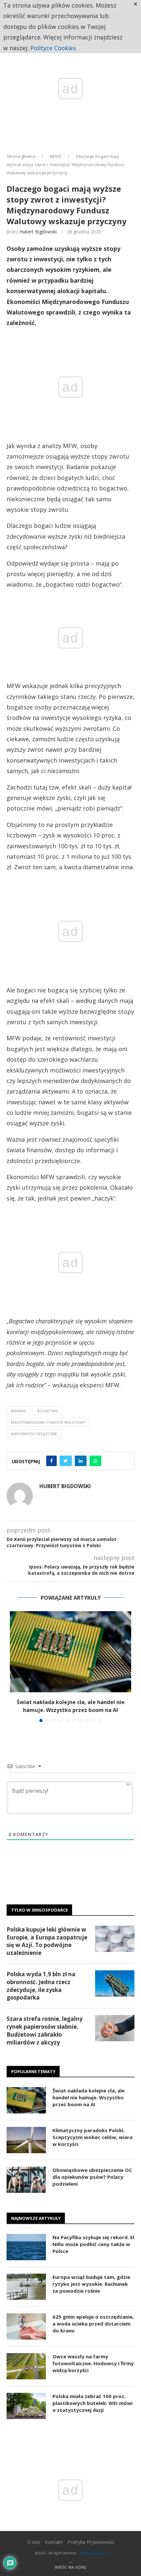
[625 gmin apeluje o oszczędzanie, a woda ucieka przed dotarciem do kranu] (26, 2327)
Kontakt (54, 2542)
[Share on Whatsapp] (95, 1461)
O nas (33, 2542)
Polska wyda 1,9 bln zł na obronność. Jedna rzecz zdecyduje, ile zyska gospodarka (41, 1986)
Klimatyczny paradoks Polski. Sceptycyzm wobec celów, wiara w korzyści (92, 2137)
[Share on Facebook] (51, 1461)
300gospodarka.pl (92, 2553)
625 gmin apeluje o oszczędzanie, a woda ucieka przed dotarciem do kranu (93, 2324)
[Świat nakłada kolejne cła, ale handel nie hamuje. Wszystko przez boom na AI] (70, 1652)
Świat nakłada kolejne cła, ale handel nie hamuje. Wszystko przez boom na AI (89, 2097)
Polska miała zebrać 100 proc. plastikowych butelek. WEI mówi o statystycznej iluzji (92, 2403)
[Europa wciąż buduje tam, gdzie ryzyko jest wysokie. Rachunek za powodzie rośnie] (26, 2287)
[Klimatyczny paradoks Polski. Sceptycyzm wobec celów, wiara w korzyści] (26, 2140)
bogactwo (48, 1411)
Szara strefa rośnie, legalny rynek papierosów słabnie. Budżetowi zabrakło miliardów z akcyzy (45, 2030)
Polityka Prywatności (91, 2542)
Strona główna (21, 156)
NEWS (56, 156)
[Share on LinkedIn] (81, 1461)
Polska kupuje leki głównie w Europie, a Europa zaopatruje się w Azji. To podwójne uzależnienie (47, 1941)
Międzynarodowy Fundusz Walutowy (48, 1422)
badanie (18, 1411)
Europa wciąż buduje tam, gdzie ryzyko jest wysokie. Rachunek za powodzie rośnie (91, 2284)
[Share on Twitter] (66, 1461)
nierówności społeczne (34, 1434)
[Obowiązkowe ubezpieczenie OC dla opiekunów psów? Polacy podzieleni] (26, 2180)
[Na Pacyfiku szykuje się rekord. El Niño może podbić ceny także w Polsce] (26, 2247)
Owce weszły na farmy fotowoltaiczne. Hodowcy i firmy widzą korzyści (93, 2363)
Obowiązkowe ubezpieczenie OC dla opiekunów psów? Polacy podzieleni (92, 2177)
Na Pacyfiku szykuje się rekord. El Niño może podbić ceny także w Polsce (93, 2244)
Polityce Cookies (53, 48)
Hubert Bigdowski (38, 232)
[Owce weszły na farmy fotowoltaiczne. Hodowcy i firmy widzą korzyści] (26, 2366)
